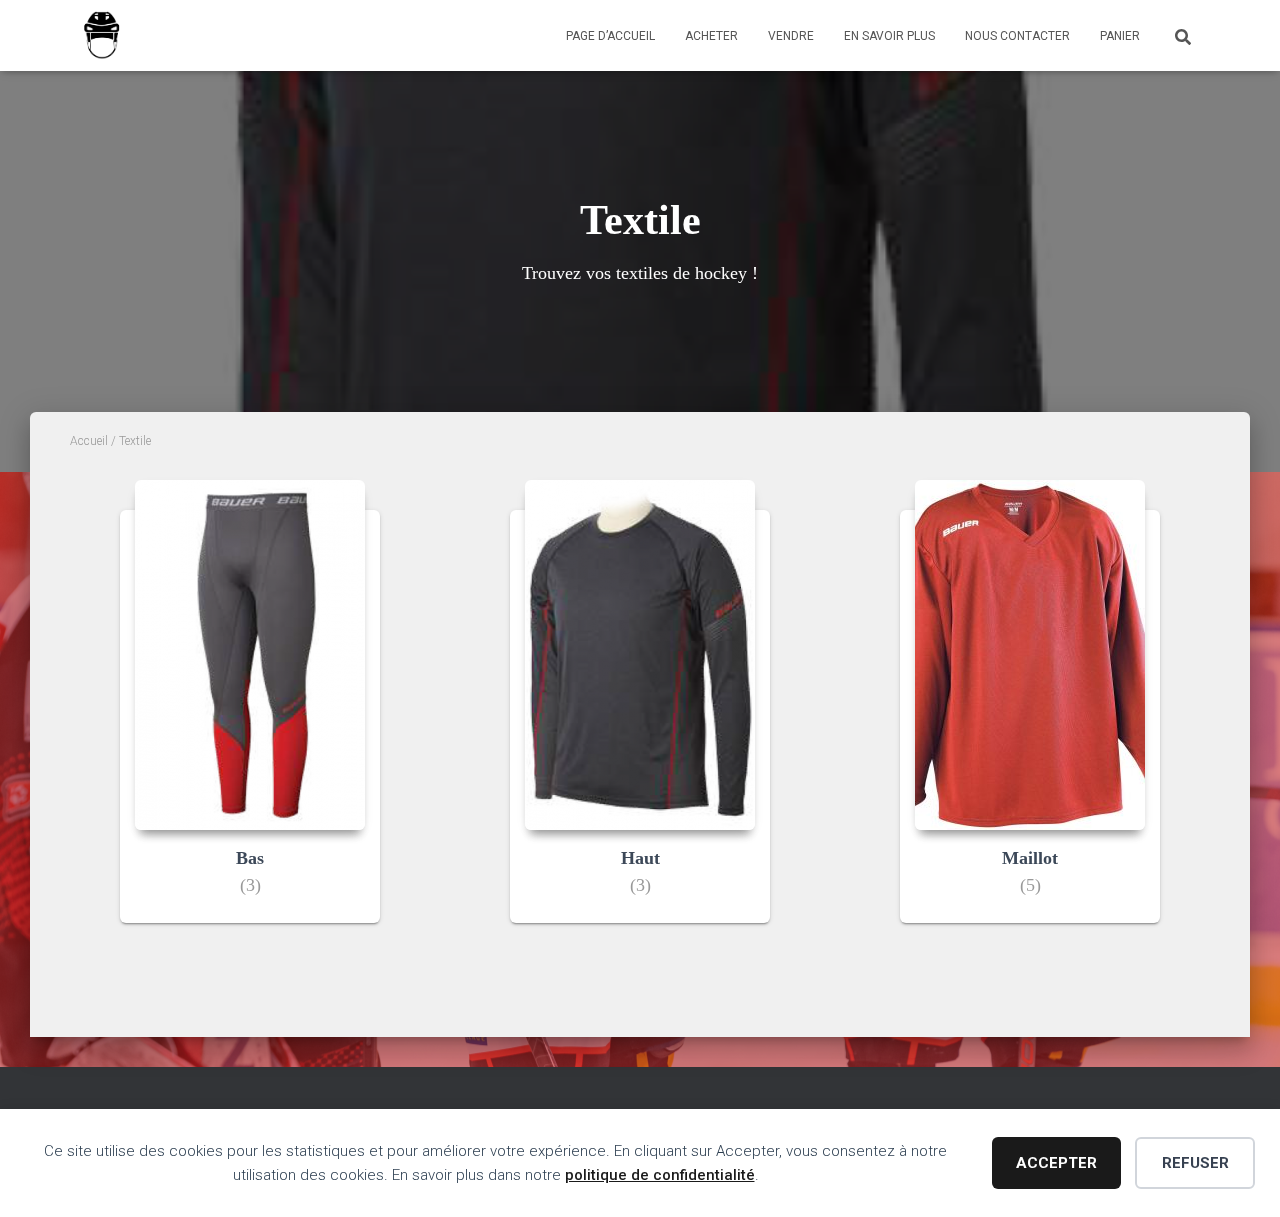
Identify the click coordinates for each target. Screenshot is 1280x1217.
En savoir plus (889, 36)
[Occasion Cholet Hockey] (101, 36)
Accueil (89, 441)
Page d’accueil (610, 36)
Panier (1120, 36)
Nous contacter (1017, 36)
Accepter (1056, 1163)
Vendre (791, 36)
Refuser (1195, 1163)
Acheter (711, 36)
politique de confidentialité (660, 1175)
